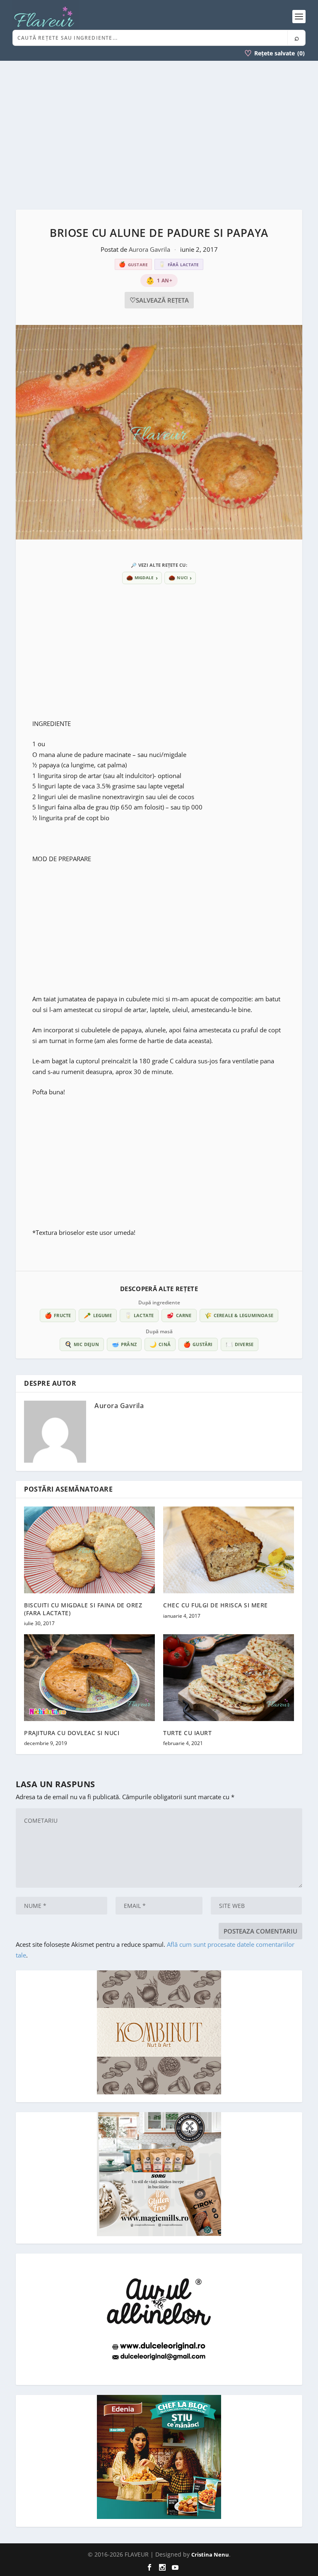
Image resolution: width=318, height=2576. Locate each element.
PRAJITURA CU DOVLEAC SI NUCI (72, 1733)
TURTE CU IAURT (187, 1733)
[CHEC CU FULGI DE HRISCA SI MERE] (229, 1550)
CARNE (179, 1315)
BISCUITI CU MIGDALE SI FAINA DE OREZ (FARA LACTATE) (83, 1609)
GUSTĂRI (198, 1344)
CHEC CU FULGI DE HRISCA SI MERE (216, 1605)
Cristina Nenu (210, 2555)
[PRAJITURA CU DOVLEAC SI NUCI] (89, 1678)
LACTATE (139, 1315)
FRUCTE (58, 1315)
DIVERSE (240, 1344)
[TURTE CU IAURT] (229, 1678)
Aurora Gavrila (150, 249)
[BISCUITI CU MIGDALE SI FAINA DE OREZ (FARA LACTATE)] (89, 1550)
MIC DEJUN (82, 1344)
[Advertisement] (159, 135)
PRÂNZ (124, 1344)
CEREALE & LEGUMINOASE (239, 1315)
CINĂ (160, 1344)
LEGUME (98, 1315)
